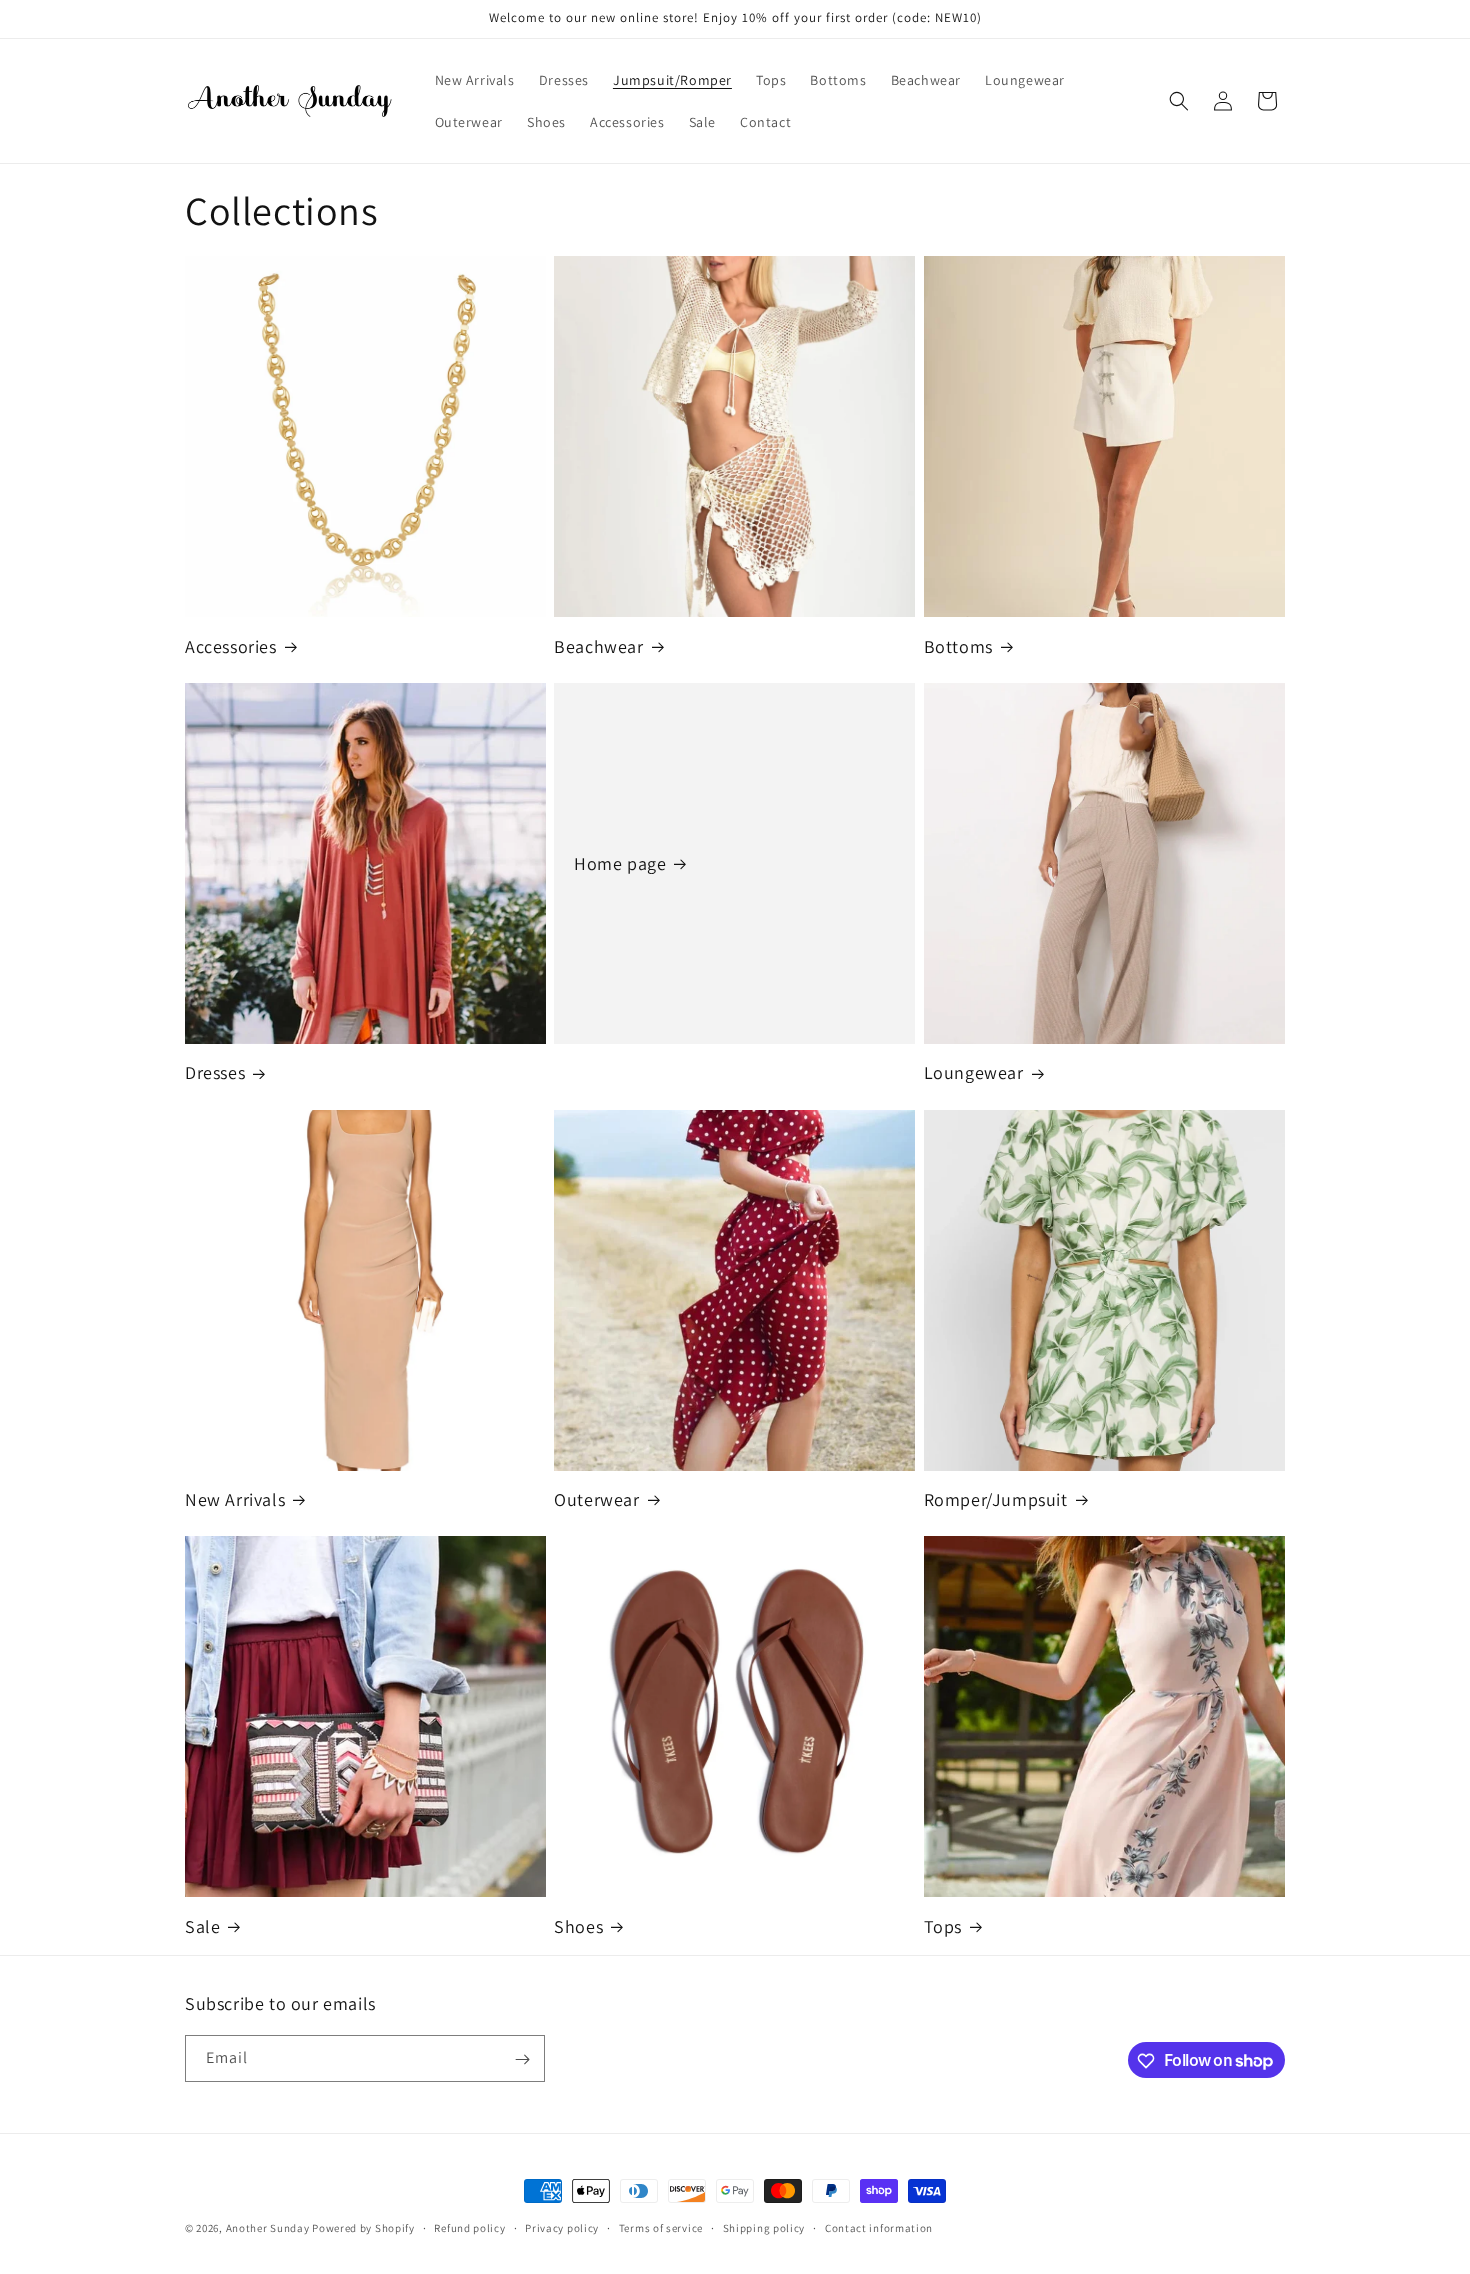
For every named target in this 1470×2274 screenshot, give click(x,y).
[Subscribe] (522, 2059)
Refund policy (469, 2227)
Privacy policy (562, 2227)
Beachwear (598, 646)
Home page (620, 863)
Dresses (215, 1072)
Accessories (231, 646)
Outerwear (596, 1499)
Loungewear (974, 1072)
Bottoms (958, 646)
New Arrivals (235, 1499)
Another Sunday (268, 2228)
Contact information (879, 2227)
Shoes (578, 1926)
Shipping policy (764, 2227)
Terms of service (661, 2227)
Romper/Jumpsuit (996, 1499)
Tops (943, 1926)
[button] (1179, 101)
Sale (202, 1926)
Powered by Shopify (363, 2228)
